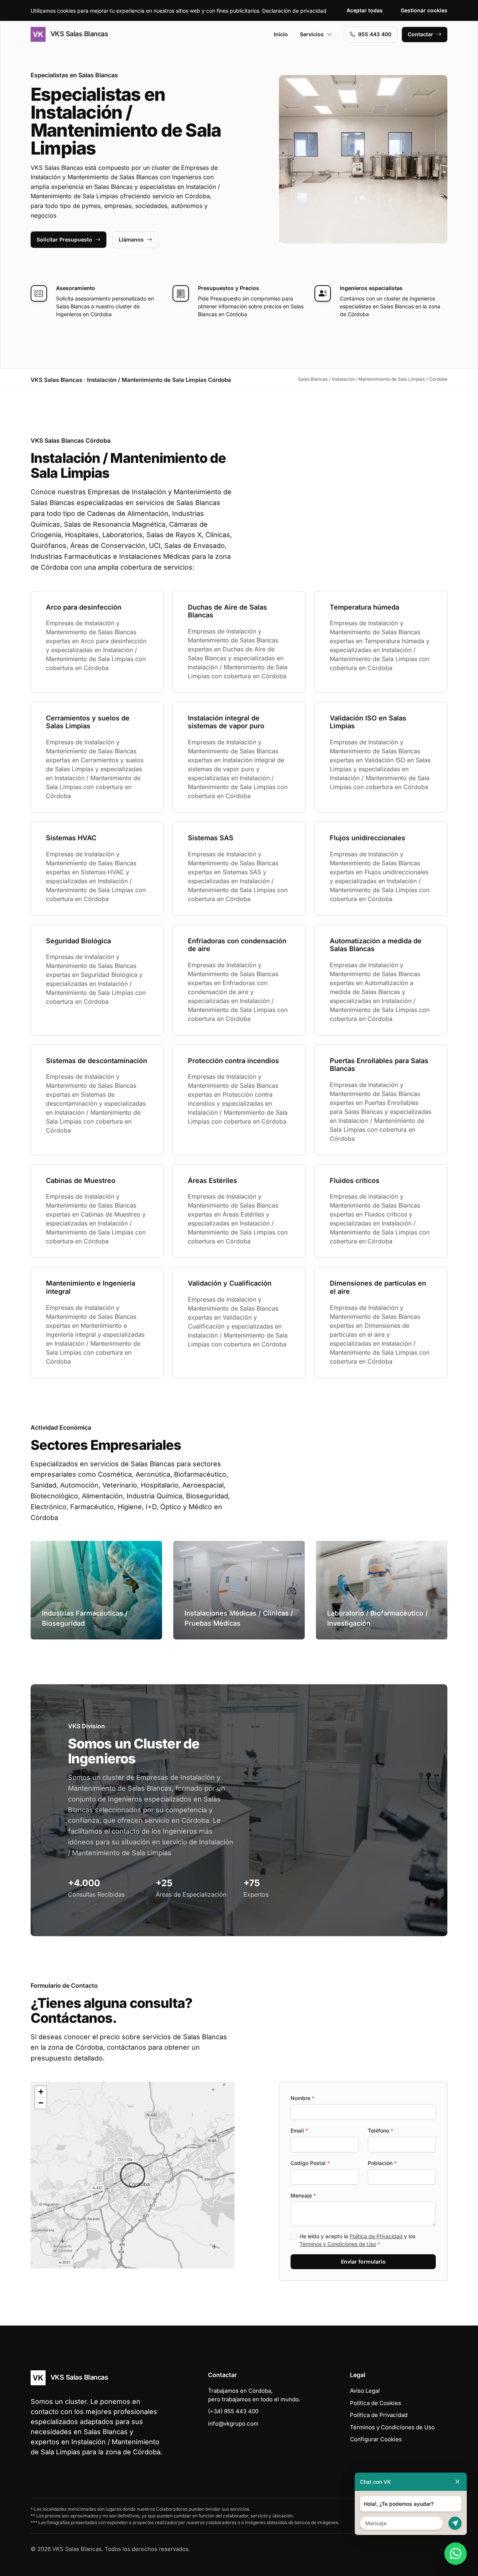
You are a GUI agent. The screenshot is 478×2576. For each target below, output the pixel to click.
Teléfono (381, 2130)
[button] (133, 2175)
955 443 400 (375, 34)
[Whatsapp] (456, 2554)
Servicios (312, 34)
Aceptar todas (365, 10)
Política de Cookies (375, 2403)
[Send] (455, 2523)
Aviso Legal (365, 2391)
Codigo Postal (310, 2163)
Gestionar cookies (424, 10)
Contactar (420, 34)
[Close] (457, 2482)
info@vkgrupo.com (233, 2424)
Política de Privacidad (376, 2236)
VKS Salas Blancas (78, 34)
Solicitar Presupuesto (64, 239)
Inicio (281, 34)
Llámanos (131, 239)
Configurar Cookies (376, 2439)
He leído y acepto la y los (357, 2240)
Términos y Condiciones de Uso (338, 2244)
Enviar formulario (363, 2262)
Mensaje (303, 2195)
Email (299, 2130)
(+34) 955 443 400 (233, 2411)
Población (382, 2163)
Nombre (302, 2098)
